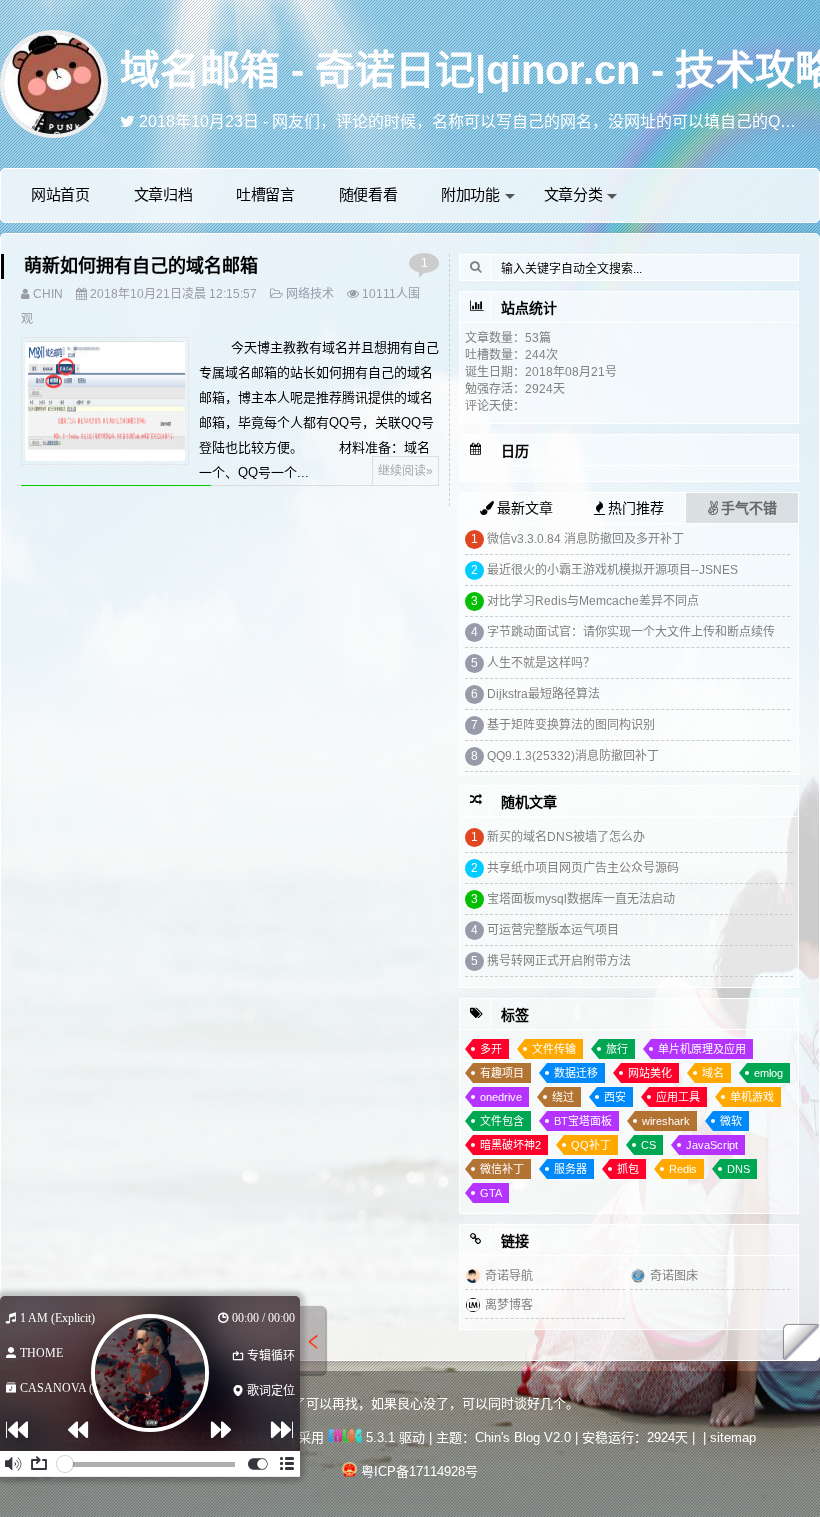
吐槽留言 (265, 194)
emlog (768, 1073)
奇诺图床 (674, 1276)
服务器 (570, 1169)
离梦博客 (509, 1305)
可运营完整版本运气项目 (553, 930)
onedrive (501, 1097)
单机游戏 (752, 1097)
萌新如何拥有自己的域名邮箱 (141, 266)
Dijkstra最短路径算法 (543, 694)
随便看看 (368, 194)
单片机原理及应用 (702, 1049)
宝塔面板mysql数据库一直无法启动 (581, 899)
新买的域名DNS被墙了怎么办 (566, 837)
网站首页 (60, 194)
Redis (683, 1169)
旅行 (617, 1049)
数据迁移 (576, 1073)
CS (648, 1145)
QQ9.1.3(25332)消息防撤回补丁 (573, 756)
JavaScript (712, 1145)
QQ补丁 (591, 1145)
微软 (731, 1121)
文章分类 (573, 194)
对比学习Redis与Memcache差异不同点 (593, 601)
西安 (615, 1097)
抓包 (628, 1169)
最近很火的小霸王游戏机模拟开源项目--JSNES (612, 570)
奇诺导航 (509, 1276)
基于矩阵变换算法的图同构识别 (571, 725)
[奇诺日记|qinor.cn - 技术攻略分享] (54, 82)
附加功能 (470, 194)
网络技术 (310, 294)
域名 (713, 1073)
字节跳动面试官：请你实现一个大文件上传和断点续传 (631, 632)
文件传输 (554, 1049)
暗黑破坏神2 (510, 1145)
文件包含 (502, 1121)
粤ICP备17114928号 (419, 1471)
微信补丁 (502, 1169)
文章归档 (163, 194)
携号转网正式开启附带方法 (559, 961)
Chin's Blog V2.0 (523, 1437)
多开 (491, 1049)
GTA (491, 1193)
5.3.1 (378, 1437)
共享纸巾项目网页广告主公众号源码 (583, 868)
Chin (48, 294)
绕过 (563, 1097)
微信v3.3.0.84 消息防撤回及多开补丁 (585, 539)
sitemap (733, 1437)
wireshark (666, 1121)
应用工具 (678, 1097)
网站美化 (650, 1073)
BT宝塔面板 (583, 1121)
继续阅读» (405, 471)
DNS (738, 1169)
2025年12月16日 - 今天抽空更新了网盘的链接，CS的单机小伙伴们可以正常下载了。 (439, 121)
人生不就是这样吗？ (541, 663)
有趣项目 (502, 1073)
